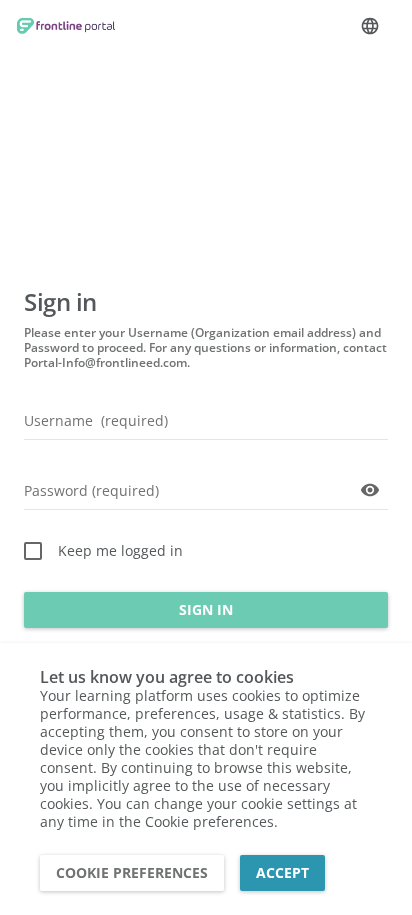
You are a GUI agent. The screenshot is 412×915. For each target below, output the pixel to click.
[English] (370, 26)
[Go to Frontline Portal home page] (66, 26)
